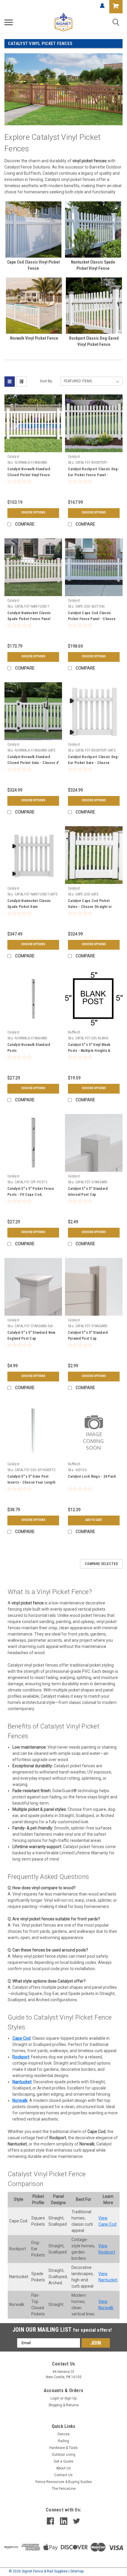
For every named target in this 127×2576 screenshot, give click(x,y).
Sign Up (70, 2398)
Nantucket (22, 2082)
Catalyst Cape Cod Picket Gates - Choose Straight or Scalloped (90, 907)
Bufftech (74, 1032)
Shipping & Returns (64, 2405)
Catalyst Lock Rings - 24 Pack (92, 1476)
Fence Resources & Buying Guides (64, 2482)
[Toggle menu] (9, 22)
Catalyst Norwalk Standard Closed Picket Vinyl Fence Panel (29, 475)
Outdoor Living (63, 2455)
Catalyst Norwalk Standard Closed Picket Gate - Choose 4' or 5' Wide (33, 763)
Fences (64, 2434)
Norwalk (20, 2100)
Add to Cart (94, 1520)
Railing (63, 2441)
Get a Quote (63, 2461)
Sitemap (77, 2571)
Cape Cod (21, 2038)
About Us (63, 2468)
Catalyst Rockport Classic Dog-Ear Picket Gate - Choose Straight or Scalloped (94, 763)
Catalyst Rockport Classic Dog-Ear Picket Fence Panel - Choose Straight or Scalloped (94, 475)
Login (55, 2398)
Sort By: (46, 381)
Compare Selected (101, 1564)
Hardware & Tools (63, 2448)
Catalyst (13, 457)
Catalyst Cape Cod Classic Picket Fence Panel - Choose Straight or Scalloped (92, 619)
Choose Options (33, 512)
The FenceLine (64, 2489)
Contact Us (63, 2475)
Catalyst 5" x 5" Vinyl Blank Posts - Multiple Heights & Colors (89, 1051)
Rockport (21, 2057)
